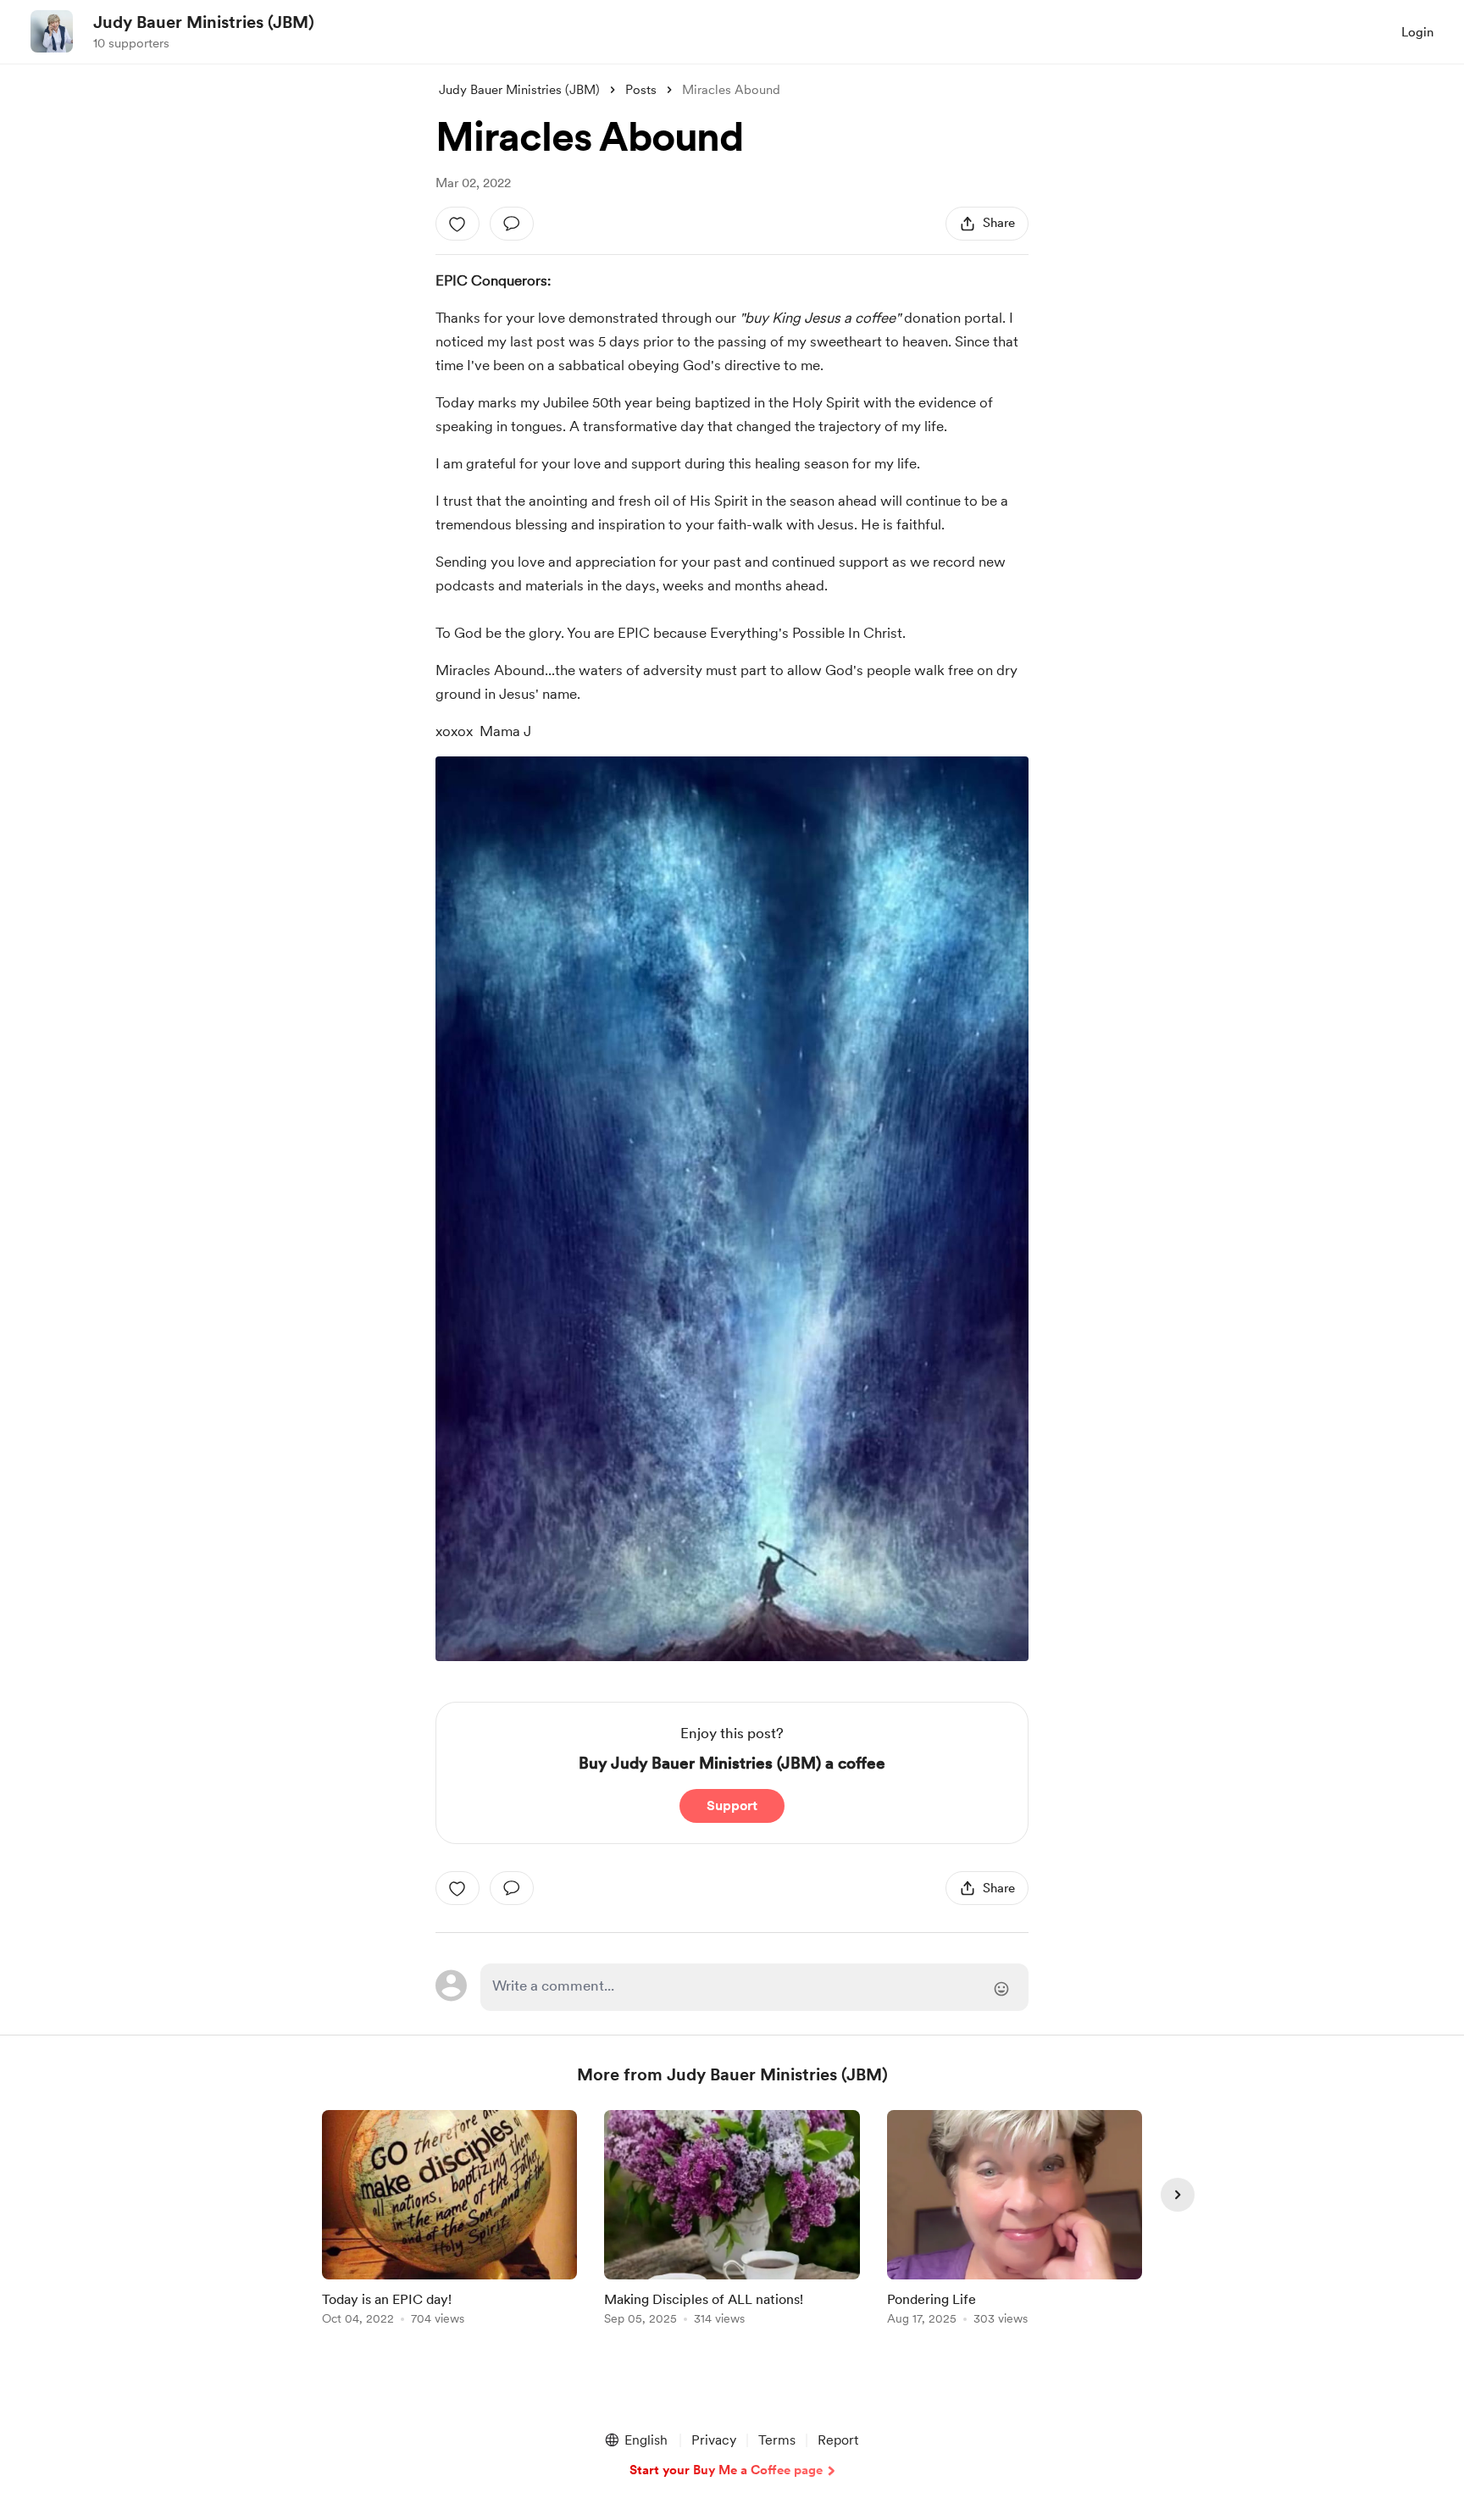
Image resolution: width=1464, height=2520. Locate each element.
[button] (635, 2440)
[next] (1178, 2195)
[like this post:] (457, 224)
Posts (641, 90)
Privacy (714, 2440)
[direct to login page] (754, 1987)
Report (838, 2440)
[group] (449, 2221)
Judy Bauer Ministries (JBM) (204, 22)
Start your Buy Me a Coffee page (726, 2470)
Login (1417, 32)
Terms (777, 2440)
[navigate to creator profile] (52, 31)
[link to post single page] (449, 2221)
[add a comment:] (512, 224)
